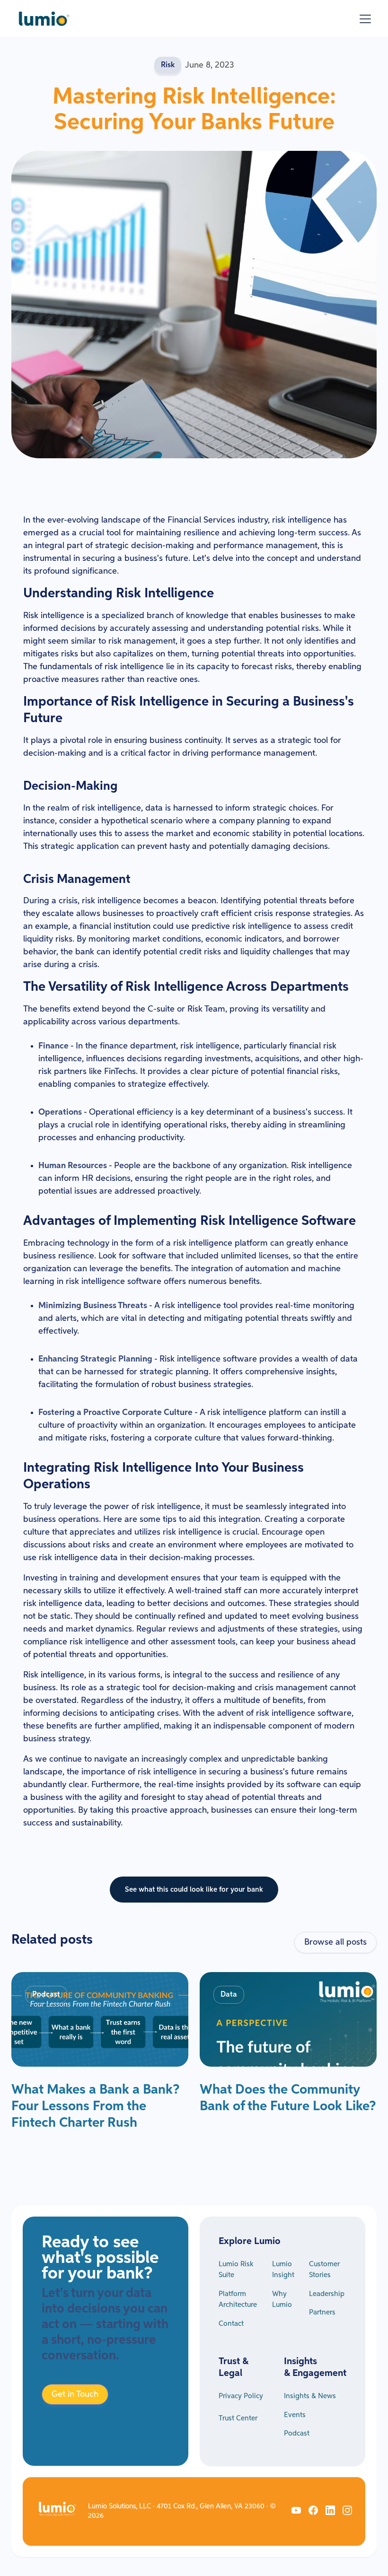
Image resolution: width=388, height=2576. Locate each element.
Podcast (297, 2433)
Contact (231, 2324)
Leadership (327, 2294)
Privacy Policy (241, 2396)
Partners (322, 2312)
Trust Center (238, 2418)
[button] (363, 19)
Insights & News (310, 2396)
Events (295, 2415)
